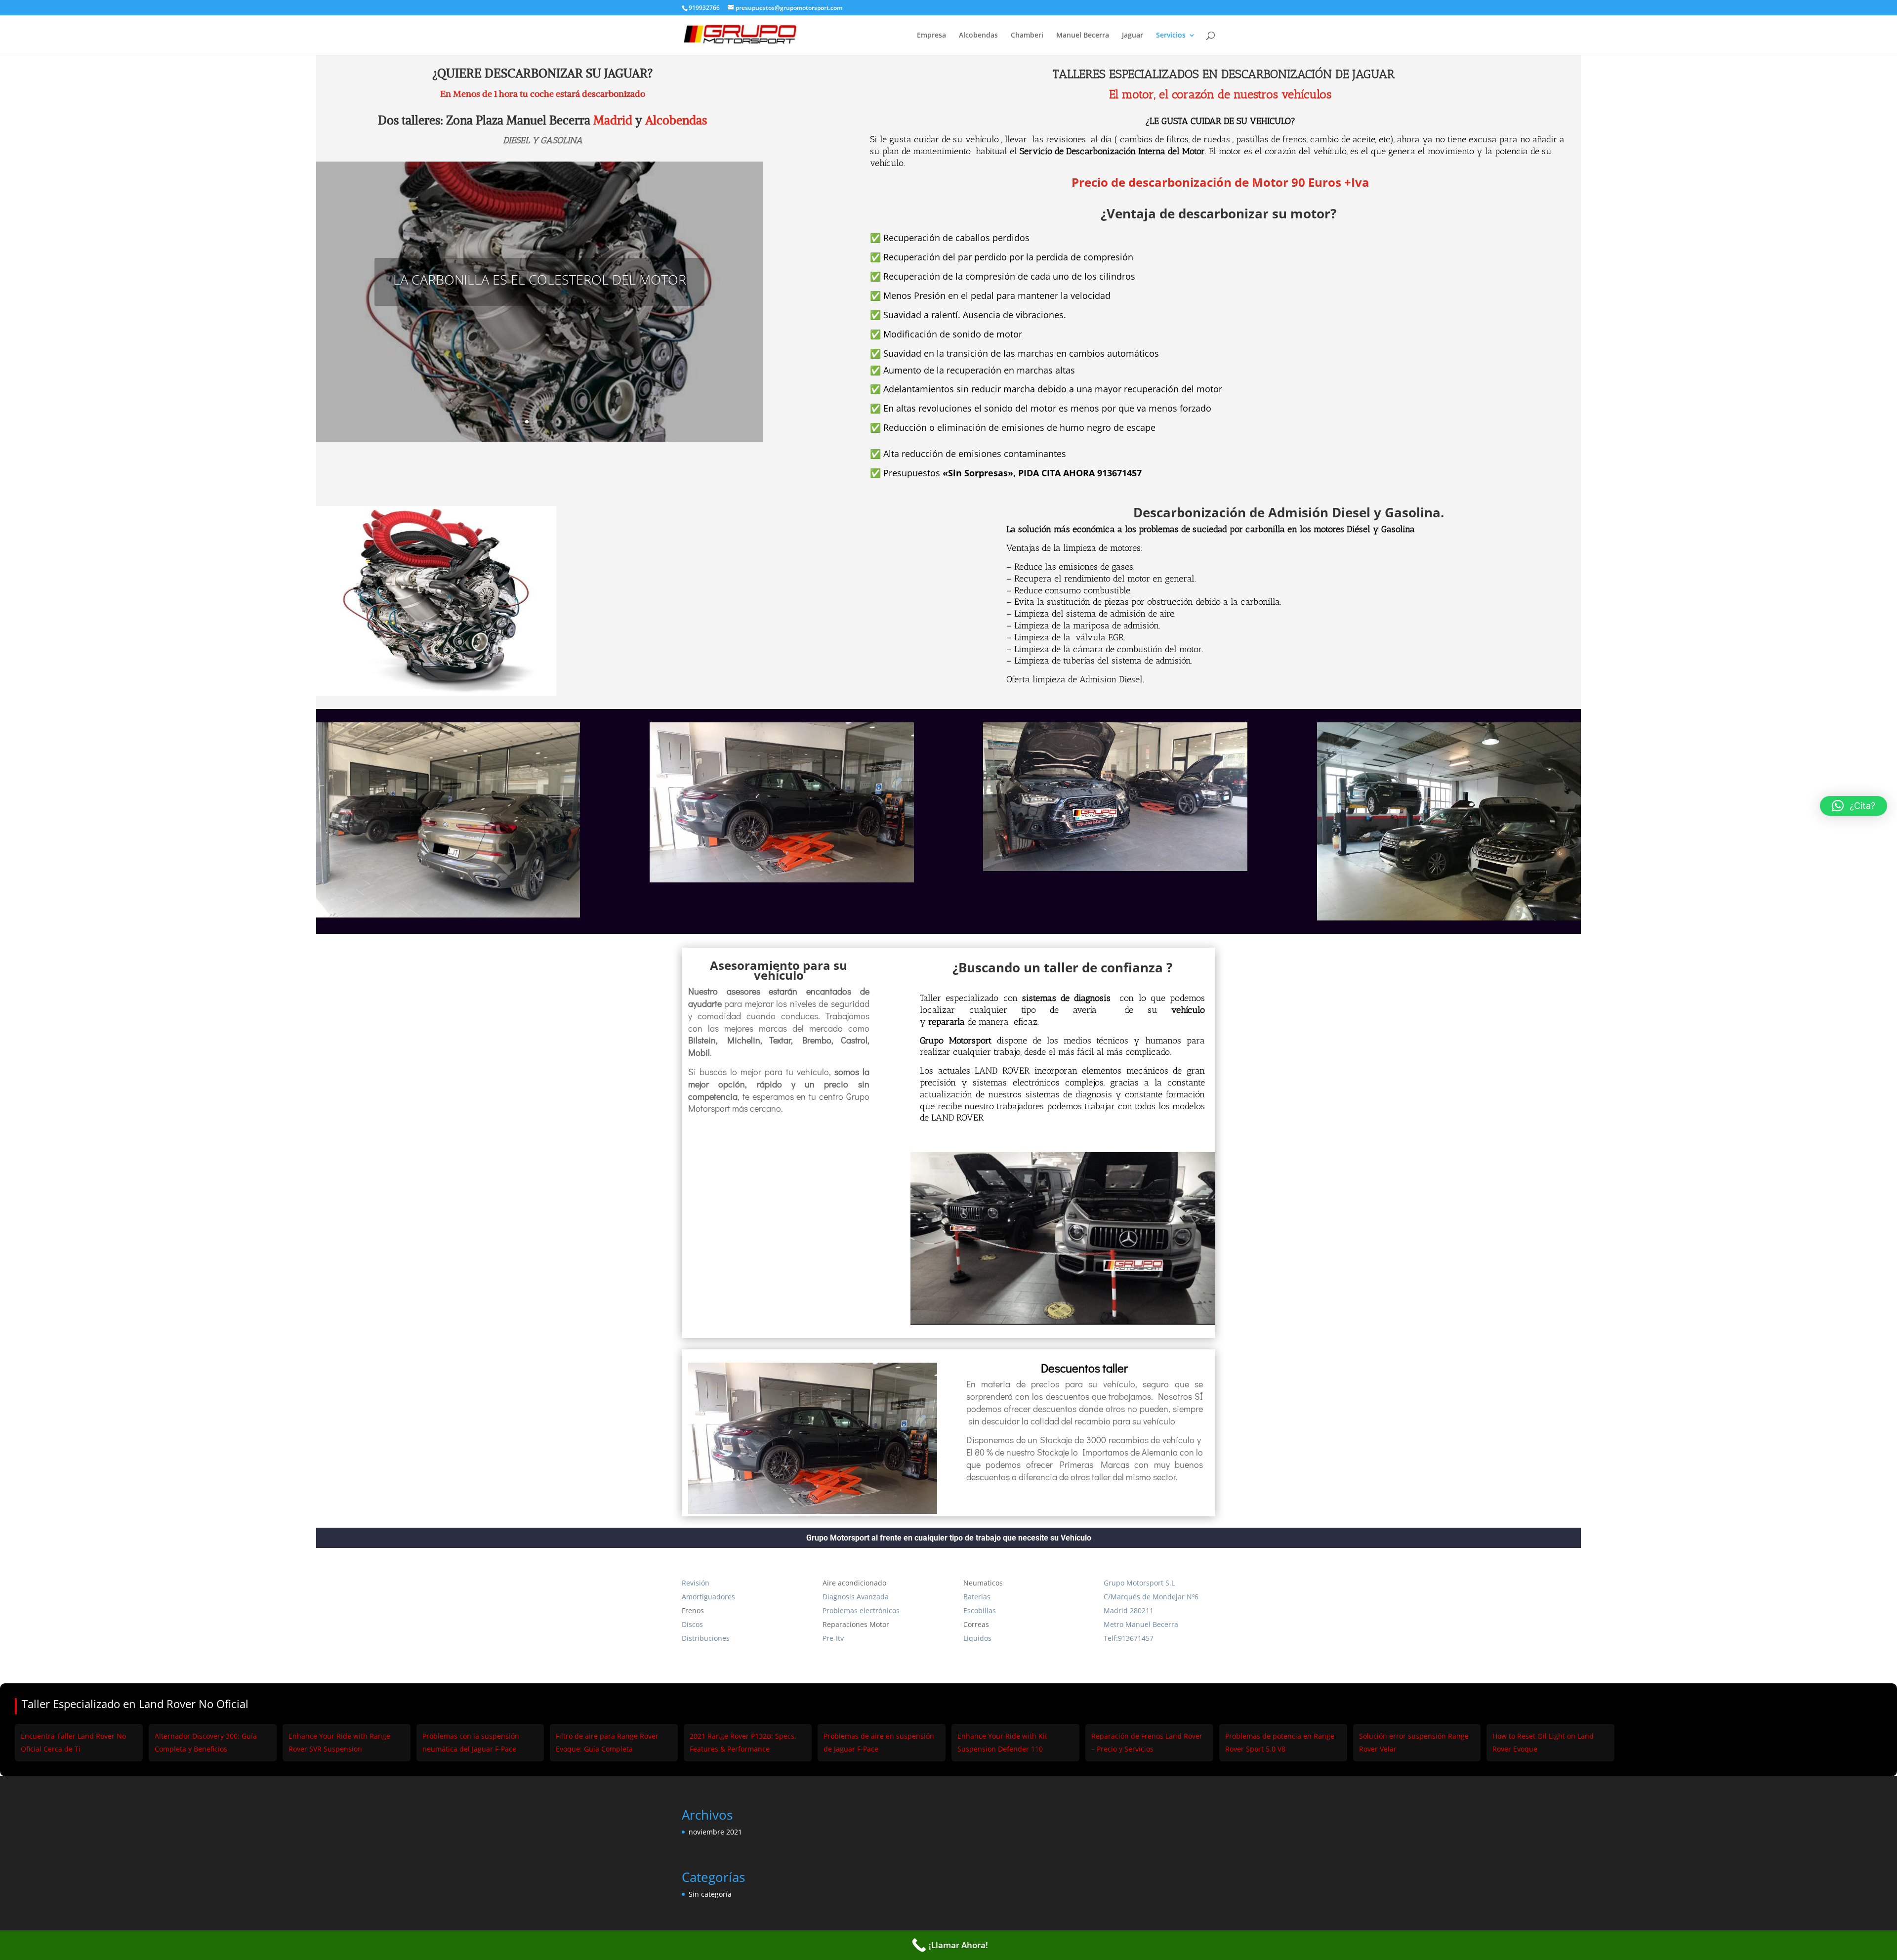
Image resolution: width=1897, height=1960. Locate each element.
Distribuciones (706, 1638)
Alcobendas (978, 36)
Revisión (696, 1583)
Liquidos (977, 1638)
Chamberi (1027, 36)
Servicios (1171, 36)
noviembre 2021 (715, 1832)
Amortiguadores (708, 1597)
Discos (692, 1624)
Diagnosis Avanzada (856, 1597)
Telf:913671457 (1129, 1638)
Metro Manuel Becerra (1141, 1624)
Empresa (931, 36)
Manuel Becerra (1083, 36)
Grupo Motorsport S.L (1139, 1583)
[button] (1854, 806)
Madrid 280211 (1129, 1610)
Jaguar (1133, 36)
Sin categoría (710, 1894)
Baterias (977, 1597)
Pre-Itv (833, 1638)
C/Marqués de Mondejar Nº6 (1151, 1597)
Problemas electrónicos (861, 1610)
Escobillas (980, 1610)
